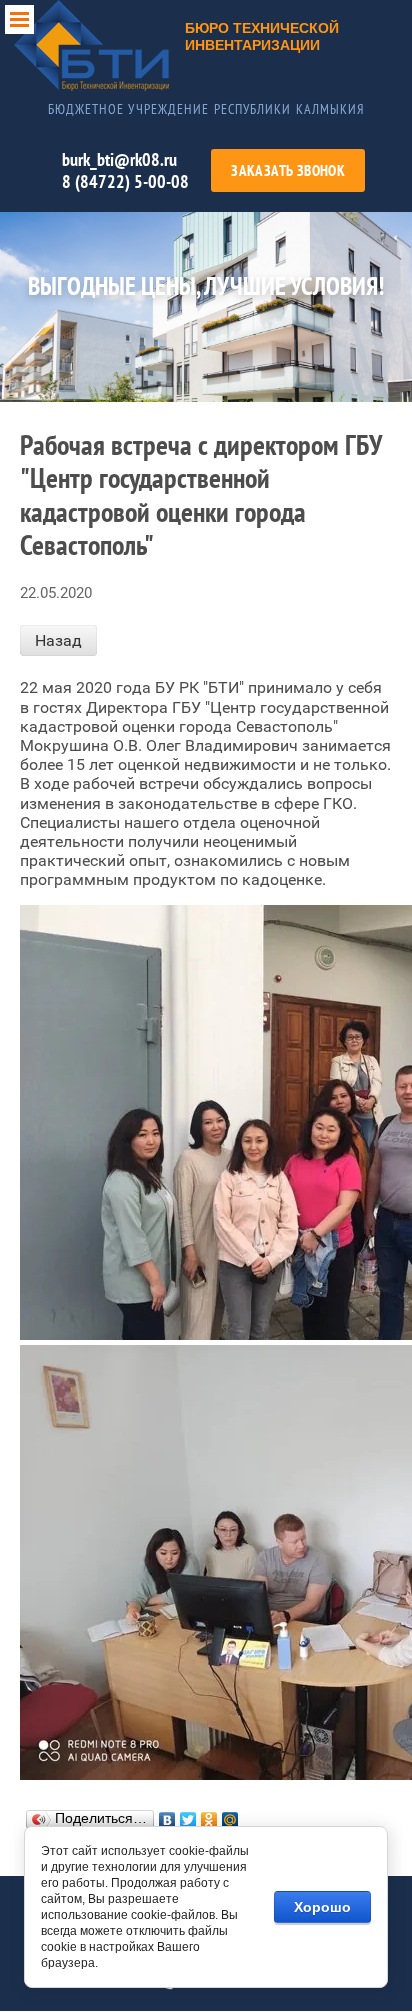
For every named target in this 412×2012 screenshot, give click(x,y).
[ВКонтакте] (167, 1820)
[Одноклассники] (209, 1820)
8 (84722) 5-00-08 (125, 181)
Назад (58, 640)
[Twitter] (188, 1820)
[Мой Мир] (230, 1820)
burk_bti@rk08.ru (119, 159)
